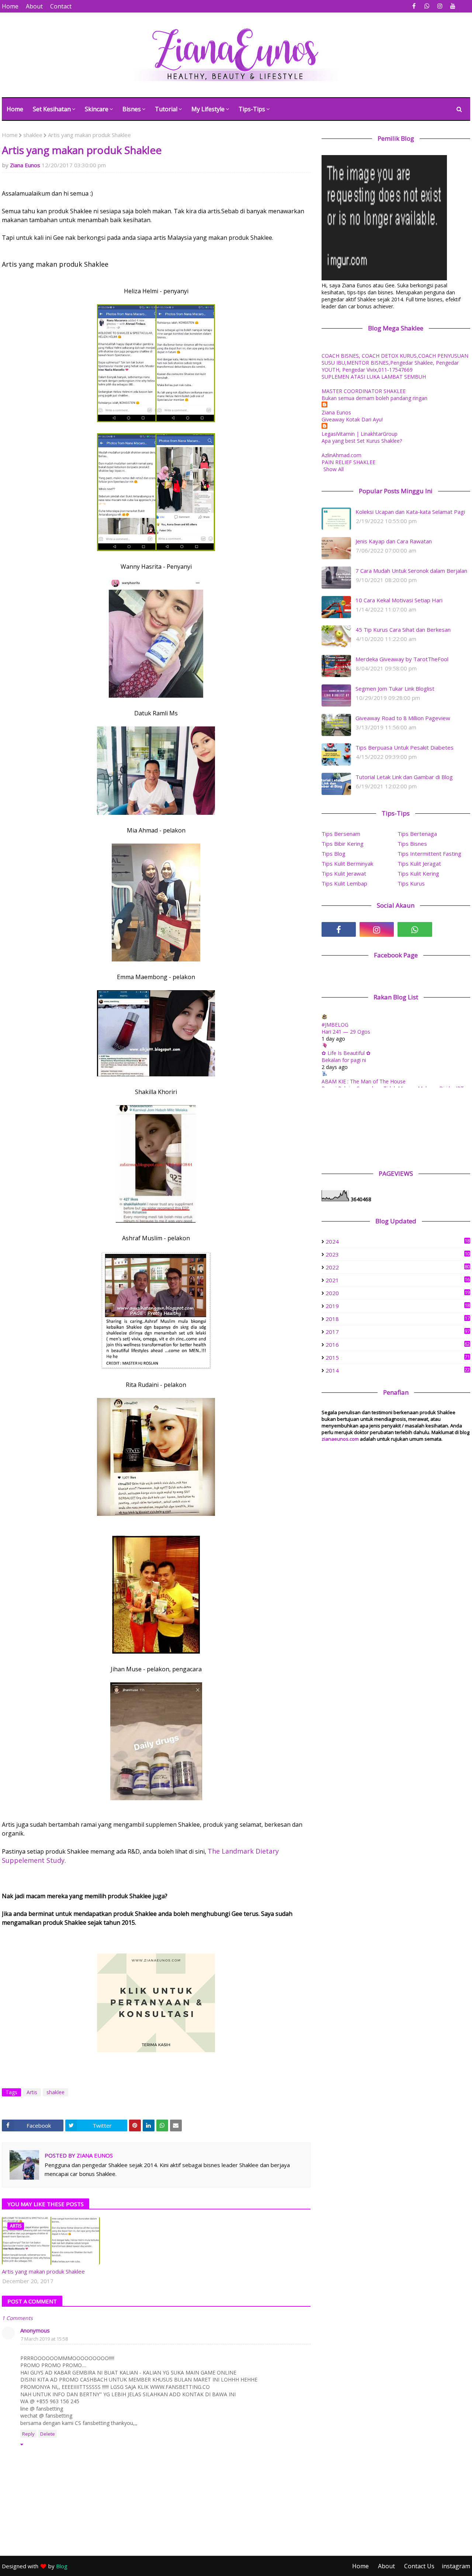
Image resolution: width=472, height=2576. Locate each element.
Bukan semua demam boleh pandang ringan (374, 398)
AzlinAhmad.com (341, 455)
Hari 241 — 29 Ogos (346, 1032)
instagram (456, 2566)
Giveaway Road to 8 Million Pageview (403, 718)
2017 (398, 1332)
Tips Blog (334, 854)
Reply (28, 2434)
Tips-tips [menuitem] (252, 109)
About (34, 6)
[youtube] (453, 6)
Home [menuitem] (15, 109)
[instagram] (440, 6)
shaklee (33, 135)
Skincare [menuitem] (97, 109)
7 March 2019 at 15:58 (44, 2339)
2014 (398, 1370)
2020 (398, 1293)
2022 (398, 1267)
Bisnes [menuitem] (132, 109)
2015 (398, 1357)
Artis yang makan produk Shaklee (43, 2271)
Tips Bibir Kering (343, 844)
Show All (334, 469)
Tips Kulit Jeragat (419, 863)
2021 (398, 1280)
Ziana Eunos (25, 165)
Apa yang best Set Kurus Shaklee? (362, 441)
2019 (398, 1306)
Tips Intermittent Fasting (429, 854)
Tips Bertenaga (417, 834)
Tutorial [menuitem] (166, 109)
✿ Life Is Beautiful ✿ (346, 1053)
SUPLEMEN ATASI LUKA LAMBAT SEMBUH (374, 377)
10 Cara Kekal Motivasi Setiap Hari (399, 600)
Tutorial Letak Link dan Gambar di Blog (404, 777)
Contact (61, 6)
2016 (398, 1345)
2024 (398, 1241)
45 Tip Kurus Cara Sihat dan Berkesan (403, 630)
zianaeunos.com (340, 1439)
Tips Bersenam (341, 834)
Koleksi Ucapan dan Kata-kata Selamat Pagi (410, 512)
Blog (62, 2566)
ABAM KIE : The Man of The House (364, 1081)
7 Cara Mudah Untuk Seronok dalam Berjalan (411, 571)
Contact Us (419, 2566)
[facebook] (414, 6)
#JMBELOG (335, 1025)
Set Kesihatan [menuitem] (52, 109)
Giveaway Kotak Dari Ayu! (352, 419)
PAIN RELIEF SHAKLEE (348, 462)
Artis (32, 2092)
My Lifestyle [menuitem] (208, 109)
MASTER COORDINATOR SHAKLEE (364, 391)
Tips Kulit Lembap (344, 883)
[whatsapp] (427, 6)
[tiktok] (453, 929)
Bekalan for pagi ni (344, 1060)
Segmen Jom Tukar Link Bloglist (395, 688)
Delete (48, 2434)
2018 (398, 1319)
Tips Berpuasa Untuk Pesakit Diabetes (405, 747)
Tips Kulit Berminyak (347, 863)
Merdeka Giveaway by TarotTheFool (402, 659)
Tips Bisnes (412, 844)
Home (10, 6)
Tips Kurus (411, 883)
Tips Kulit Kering (418, 873)
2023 (398, 1254)
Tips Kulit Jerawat (344, 873)
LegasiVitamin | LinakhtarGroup (360, 434)
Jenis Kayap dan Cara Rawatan (394, 541)
